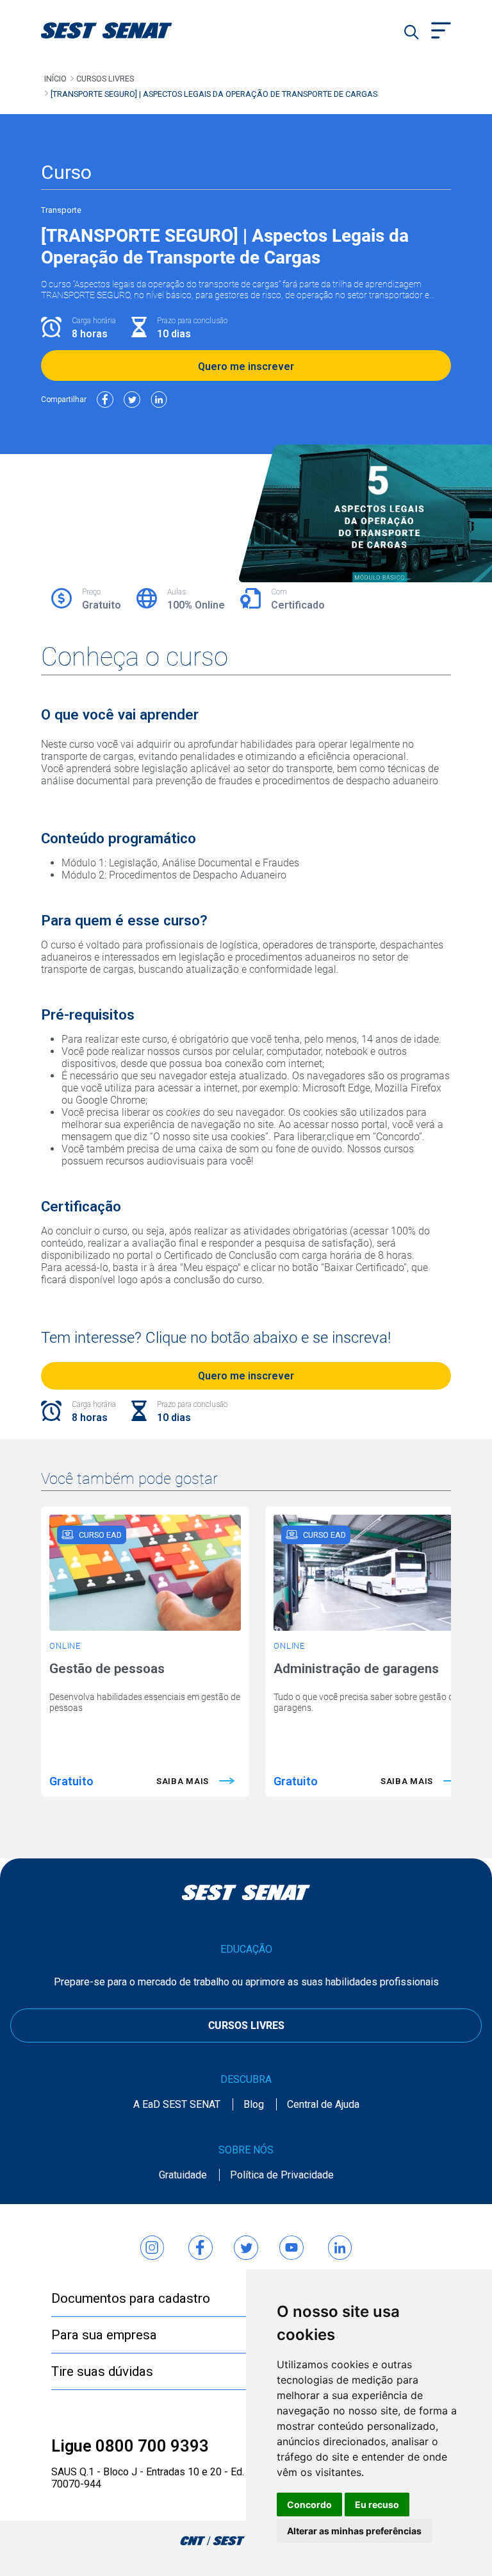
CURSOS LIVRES (246, 2025)
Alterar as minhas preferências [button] (354, 2531)
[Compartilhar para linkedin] (159, 400)
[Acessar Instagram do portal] (152, 2242)
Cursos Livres (105, 79)
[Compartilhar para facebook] (105, 400)
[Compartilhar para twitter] (132, 400)
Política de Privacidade (282, 2175)
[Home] (123, 30)
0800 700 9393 (152, 2446)
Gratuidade (183, 2175)
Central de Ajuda (323, 2104)
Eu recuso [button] (377, 2504)
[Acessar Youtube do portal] (291, 2242)
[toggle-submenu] (441, 32)
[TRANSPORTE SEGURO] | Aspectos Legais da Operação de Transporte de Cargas (214, 94)
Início (55, 79)
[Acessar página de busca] (411, 32)
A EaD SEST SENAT (177, 2104)
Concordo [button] (309, 2504)
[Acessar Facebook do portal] (201, 2242)
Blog (254, 2104)
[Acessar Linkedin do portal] (340, 2242)
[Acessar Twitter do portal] (246, 2242)
